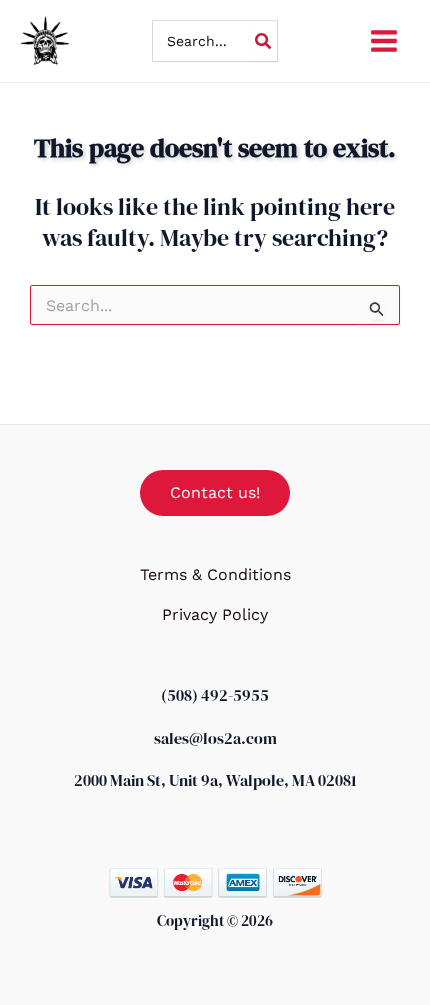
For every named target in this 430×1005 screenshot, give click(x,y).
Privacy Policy (215, 614)
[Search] (264, 41)
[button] (215, 493)
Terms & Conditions (215, 574)
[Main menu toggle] (384, 41)
